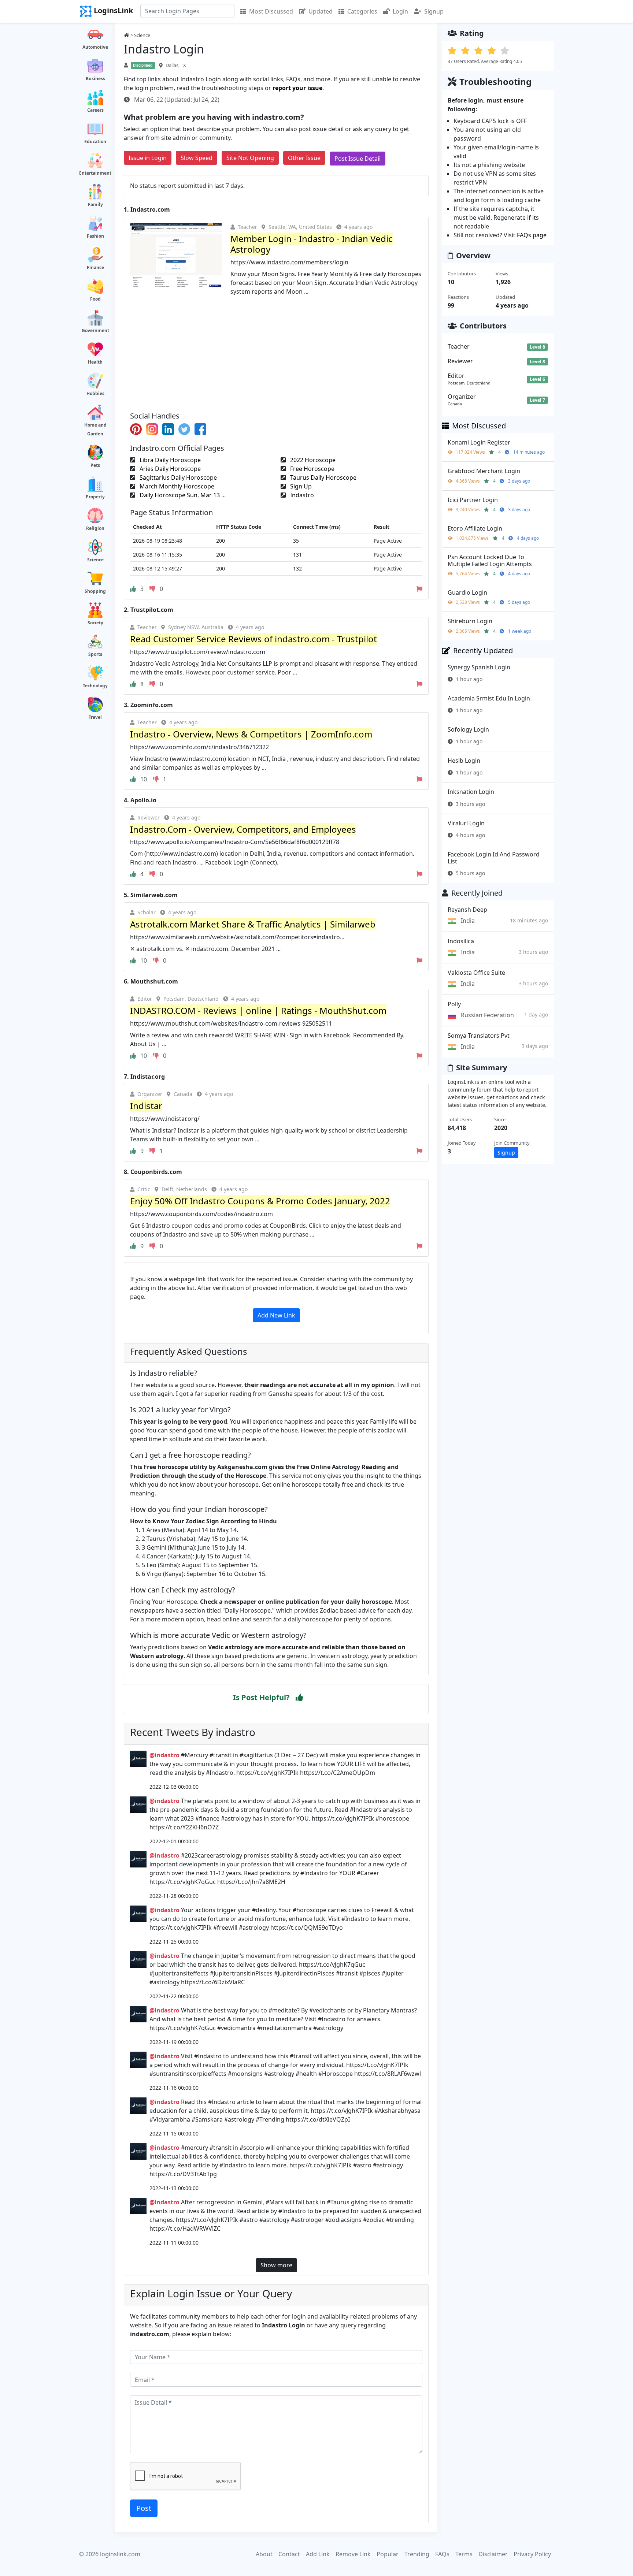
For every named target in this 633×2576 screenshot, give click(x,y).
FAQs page (532, 235)
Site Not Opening (250, 158)
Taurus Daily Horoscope (323, 477)
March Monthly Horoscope (176, 486)
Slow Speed (197, 158)
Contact (289, 2554)
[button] (299, 1698)
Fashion (95, 236)
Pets (95, 465)
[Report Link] (419, 589)
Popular (388, 2554)
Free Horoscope (312, 469)
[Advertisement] (276, 351)
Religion (95, 528)
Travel (95, 717)
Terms (464, 2554)
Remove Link (353, 2554)
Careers (95, 110)
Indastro (301, 495)
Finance (95, 267)
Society (95, 623)
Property (95, 497)
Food (95, 299)
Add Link (318, 2554)
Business (95, 79)
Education (95, 142)
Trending (417, 2554)
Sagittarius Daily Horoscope (177, 477)
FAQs (442, 2554)
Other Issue (304, 158)
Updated (321, 11)
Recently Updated (483, 650)
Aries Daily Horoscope (169, 469)
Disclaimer (493, 2554)
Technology (95, 686)
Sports (95, 654)
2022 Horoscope (312, 460)
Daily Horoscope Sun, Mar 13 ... (182, 495)
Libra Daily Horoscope (169, 460)
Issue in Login (148, 158)
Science (95, 560)
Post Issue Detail (358, 159)
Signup (434, 11)
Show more (276, 2265)
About (264, 2554)
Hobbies (95, 393)
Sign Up (300, 486)
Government (95, 330)
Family (95, 205)
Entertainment (95, 173)
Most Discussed (271, 11)
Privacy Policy (532, 2554)
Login (400, 11)
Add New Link (276, 1315)
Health (95, 362)
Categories (362, 11)
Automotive (95, 47)
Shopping (95, 591)
